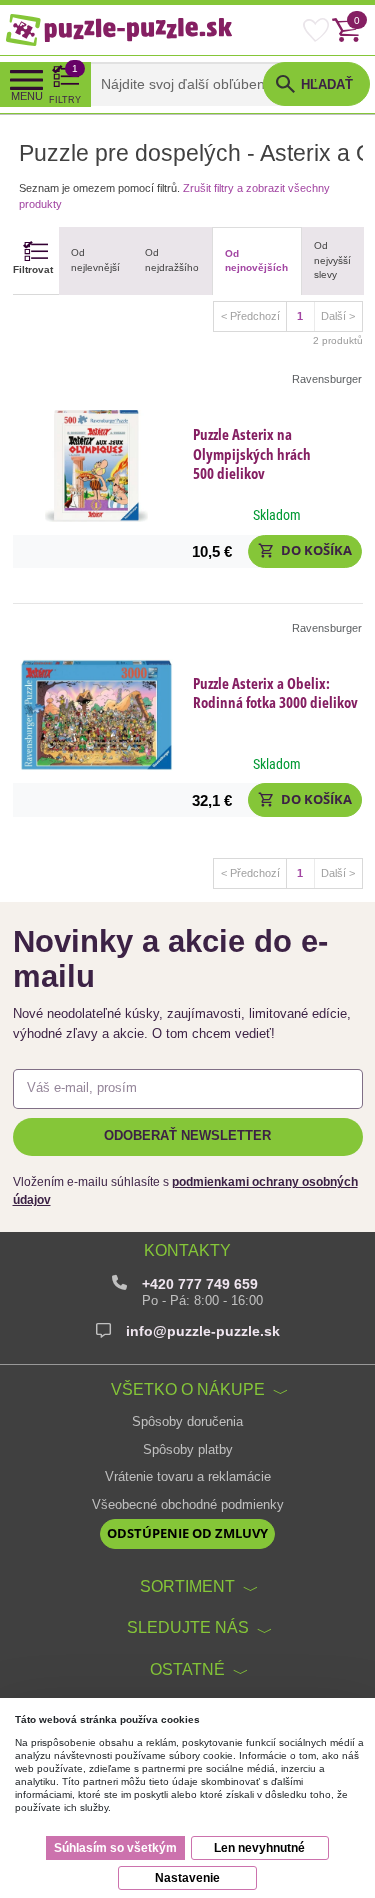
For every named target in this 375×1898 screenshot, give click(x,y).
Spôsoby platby (188, 1450)
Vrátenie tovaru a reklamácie (188, 1477)
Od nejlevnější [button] (95, 259)
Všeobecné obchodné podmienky (188, 1505)
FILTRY (65, 83)
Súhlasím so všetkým (115, 1848)
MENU (27, 96)
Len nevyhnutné (259, 1848)
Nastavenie (187, 1878)
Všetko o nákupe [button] (188, 1389)
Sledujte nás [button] (188, 1627)
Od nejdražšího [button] (172, 259)
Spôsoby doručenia (187, 1422)
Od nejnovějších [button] (256, 260)
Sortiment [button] (187, 1586)
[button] (305, 551)
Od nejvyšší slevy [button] (332, 260)
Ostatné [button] (187, 1669)
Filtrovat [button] (33, 269)
